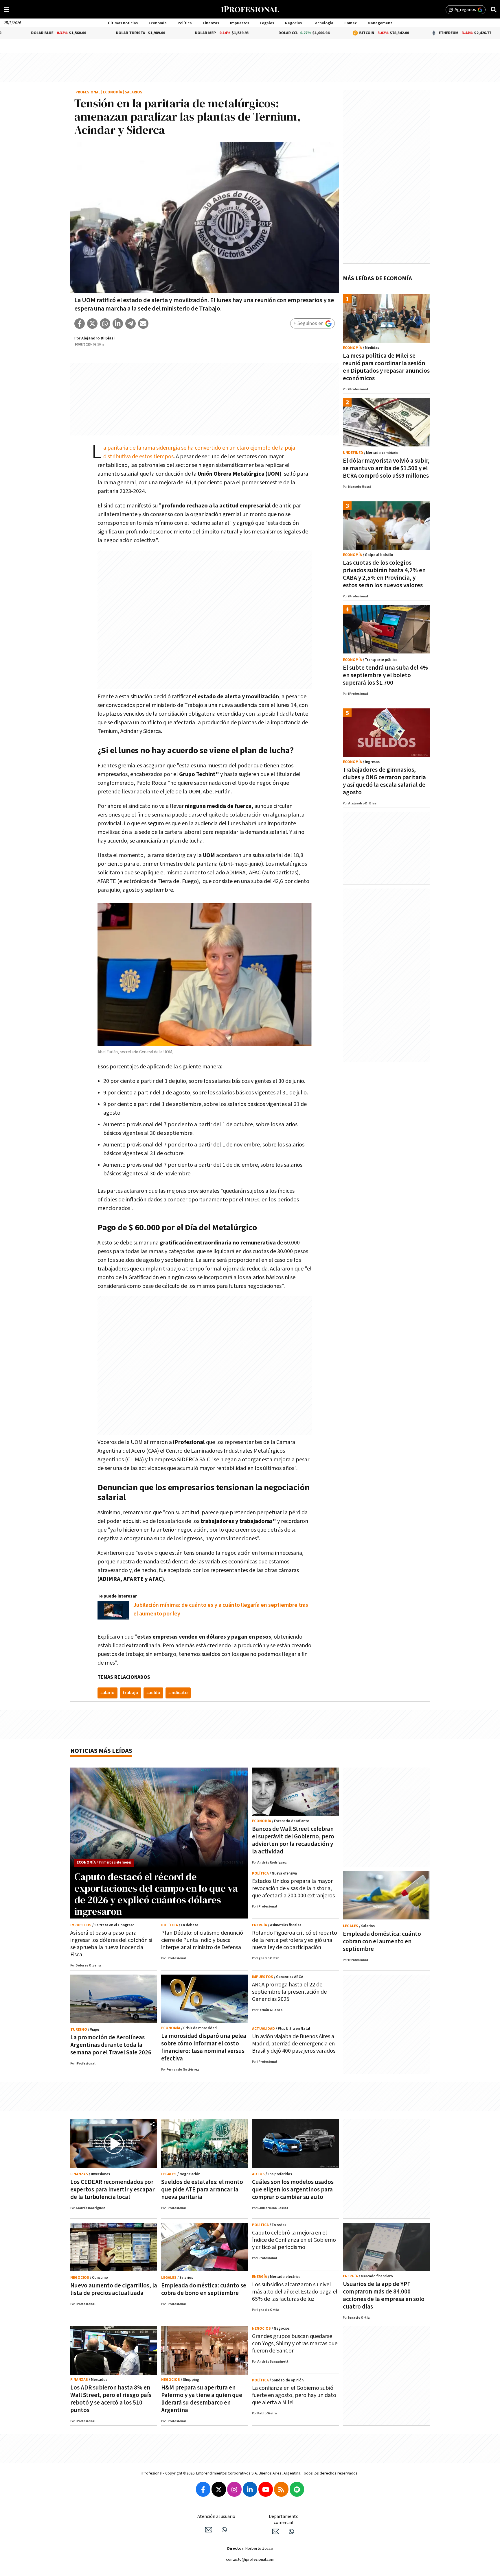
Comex (351, 23)
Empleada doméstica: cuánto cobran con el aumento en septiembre (382, 1941)
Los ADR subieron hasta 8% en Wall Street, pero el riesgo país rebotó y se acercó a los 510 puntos (111, 2399)
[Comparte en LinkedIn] (118, 324)
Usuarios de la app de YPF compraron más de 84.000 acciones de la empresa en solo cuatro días (384, 2295)
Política (185, 23)
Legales (267, 23)
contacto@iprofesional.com (250, 2560)
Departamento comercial (284, 2520)
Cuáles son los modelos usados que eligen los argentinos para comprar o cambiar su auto (293, 2190)
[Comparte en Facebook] (80, 324)
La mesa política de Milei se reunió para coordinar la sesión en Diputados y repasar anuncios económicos (386, 367)
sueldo (153, 1693)
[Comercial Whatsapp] (291, 2531)
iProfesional (87, 92)
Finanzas (211, 23)
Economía (158, 23)
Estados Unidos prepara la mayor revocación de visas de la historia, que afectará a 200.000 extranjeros (293, 1888)
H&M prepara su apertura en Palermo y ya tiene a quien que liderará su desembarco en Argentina (202, 2399)
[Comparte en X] (92, 324)
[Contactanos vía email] (209, 2530)
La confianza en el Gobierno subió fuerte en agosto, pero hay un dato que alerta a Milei (294, 2395)
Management (380, 23)
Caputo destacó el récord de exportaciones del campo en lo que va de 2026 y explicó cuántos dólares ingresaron (156, 1894)
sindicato (178, 1693)
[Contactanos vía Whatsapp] (224, 2530)
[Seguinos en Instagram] (234, 2489)
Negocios (293, 23)
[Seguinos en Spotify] (297, 2489)
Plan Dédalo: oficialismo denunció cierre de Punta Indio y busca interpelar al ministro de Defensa (202, 1940)
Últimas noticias (123, 23)
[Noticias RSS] (281, 2489)
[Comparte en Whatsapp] (105, 324)
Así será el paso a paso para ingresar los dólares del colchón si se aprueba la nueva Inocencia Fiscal (111, 1944)
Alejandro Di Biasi (98, 338)
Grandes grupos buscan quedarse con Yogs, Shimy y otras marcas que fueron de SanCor (295, 2344)
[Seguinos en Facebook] (203, 2489)
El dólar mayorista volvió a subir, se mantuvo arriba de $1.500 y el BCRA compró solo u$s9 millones (386, 468)
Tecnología (323, 23)
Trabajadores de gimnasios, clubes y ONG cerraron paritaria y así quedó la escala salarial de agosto (384, 781)
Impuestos (240, 23)
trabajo (130, 1693)
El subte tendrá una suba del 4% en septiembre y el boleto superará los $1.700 (385, 675)
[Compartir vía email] (143, 324)
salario (107, 1693)
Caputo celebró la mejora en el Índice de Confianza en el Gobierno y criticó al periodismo (294, 2240)
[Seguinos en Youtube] (266, 2489)
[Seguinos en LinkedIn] (250, 2489)
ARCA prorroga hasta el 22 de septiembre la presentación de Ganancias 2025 (289, 1992)
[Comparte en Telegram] (130, 324)
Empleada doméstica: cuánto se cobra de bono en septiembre (204, 2289)
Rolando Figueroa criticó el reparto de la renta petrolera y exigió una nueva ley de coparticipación (295, 1940)
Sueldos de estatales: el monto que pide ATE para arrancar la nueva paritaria (202, 2190)
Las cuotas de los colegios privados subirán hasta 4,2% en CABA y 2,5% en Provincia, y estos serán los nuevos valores (384, 574)
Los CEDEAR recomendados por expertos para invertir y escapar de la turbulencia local (112, 2190)
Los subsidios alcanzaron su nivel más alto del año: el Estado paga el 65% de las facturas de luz (295, 2292)
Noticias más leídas (101, 1751)
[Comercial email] (276, 2531)
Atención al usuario (216, 2517)
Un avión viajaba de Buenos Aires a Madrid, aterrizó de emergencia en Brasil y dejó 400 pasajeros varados (294, 2044)
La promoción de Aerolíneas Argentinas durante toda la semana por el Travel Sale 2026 (111, 2045)
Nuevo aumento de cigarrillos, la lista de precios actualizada (114, 2289)
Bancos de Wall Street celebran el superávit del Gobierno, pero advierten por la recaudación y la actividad (293, 1840)
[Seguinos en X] (219, 2489)
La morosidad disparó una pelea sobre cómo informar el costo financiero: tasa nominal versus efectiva (204, 2047)
